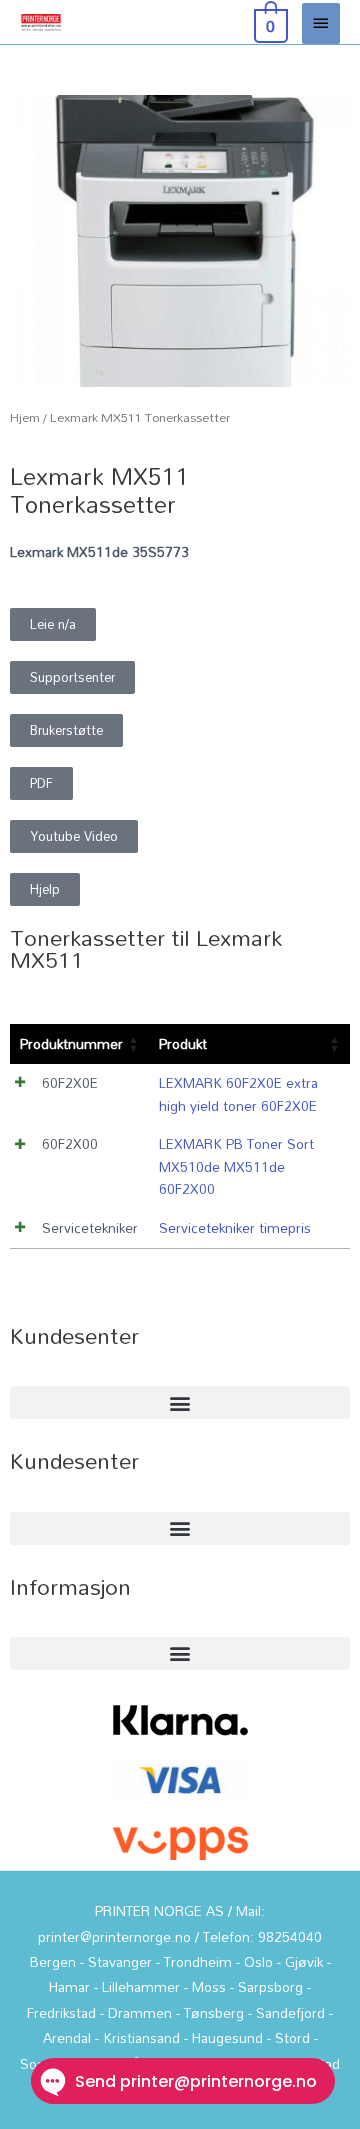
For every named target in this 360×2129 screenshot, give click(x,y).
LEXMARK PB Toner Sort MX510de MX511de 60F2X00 (236, 1166)
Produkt (183, 1043)
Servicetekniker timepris (235, 1227)
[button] (53, 624)
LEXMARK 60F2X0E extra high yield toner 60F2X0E (238, 1094)
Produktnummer (71, 1043)
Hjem (25, 417)
